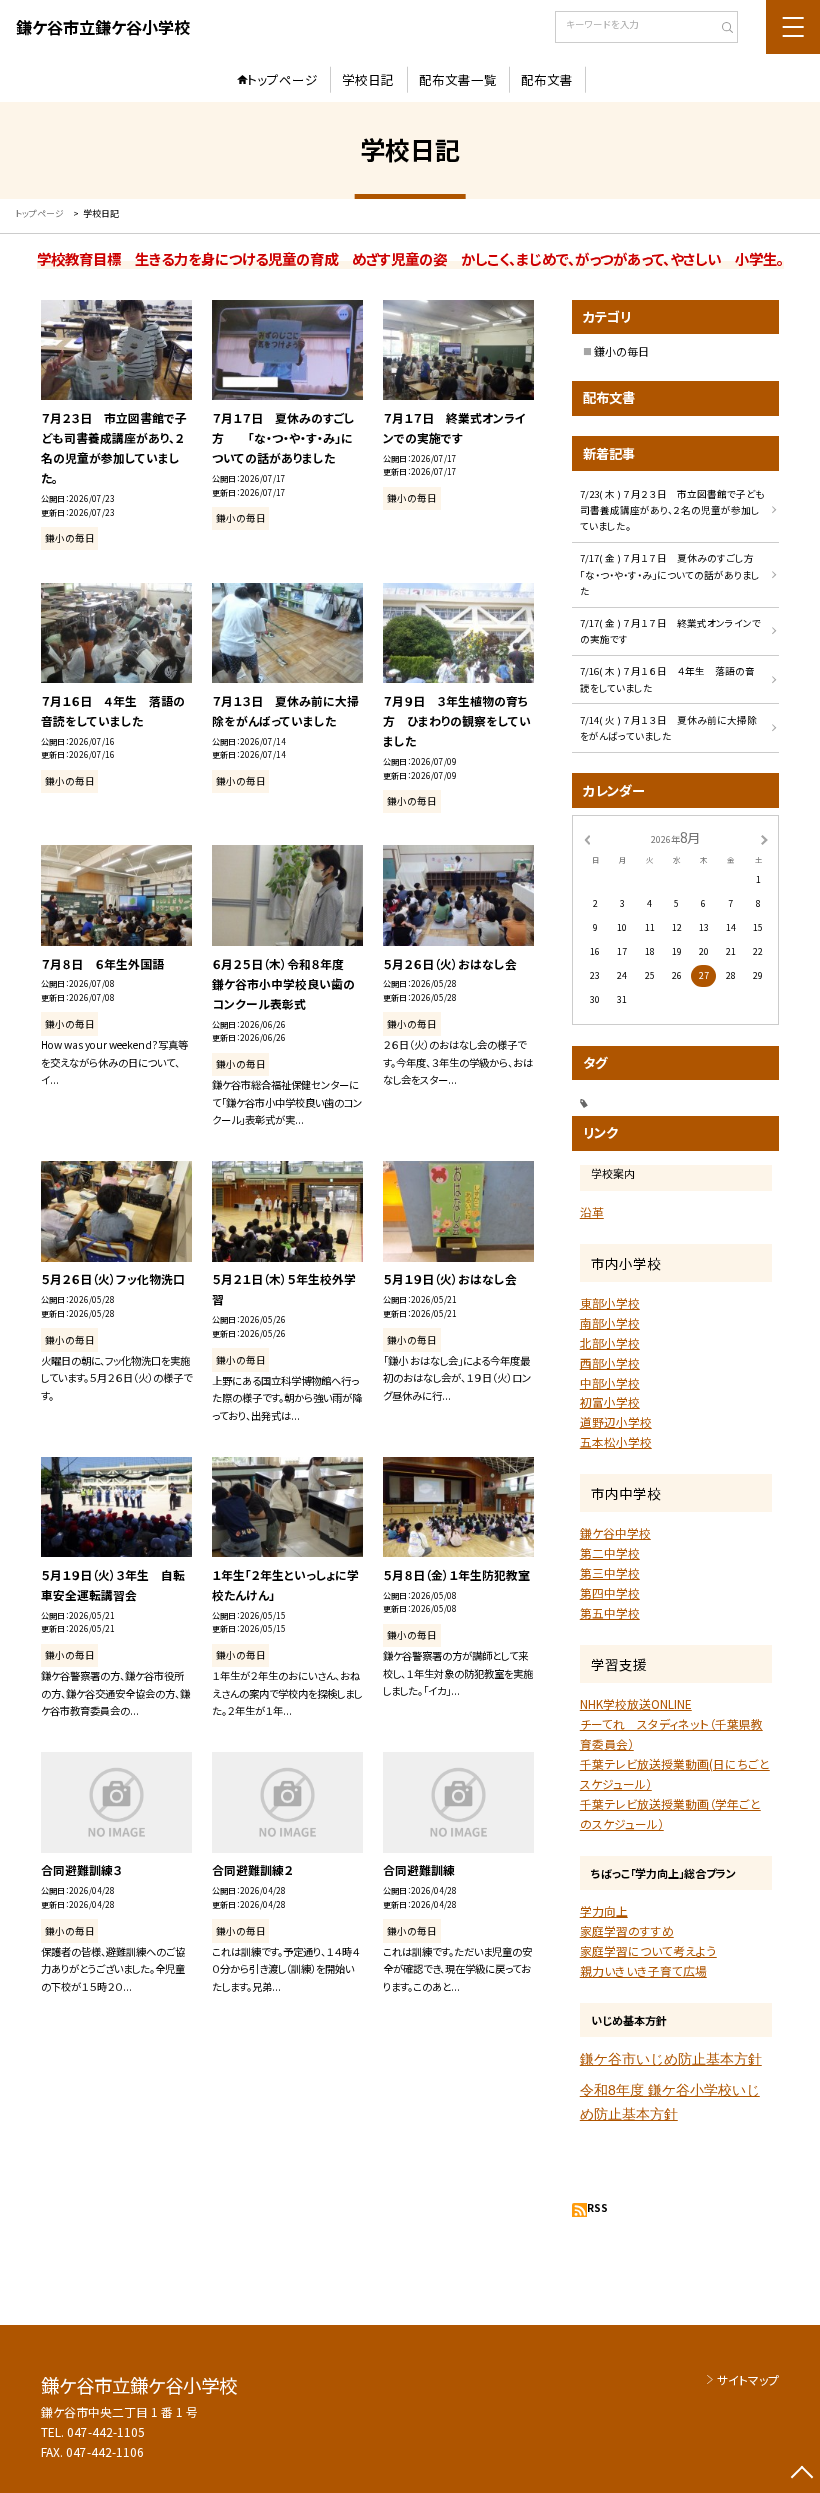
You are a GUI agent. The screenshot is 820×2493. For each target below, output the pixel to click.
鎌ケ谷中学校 (615, 1532)
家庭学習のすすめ (627, 1930)
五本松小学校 (616, 1441)
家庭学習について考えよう (648, 1950)
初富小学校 (610, 1401)
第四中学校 (610, 1592)
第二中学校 (610, 1552)
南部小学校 (610, 1322)
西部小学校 (610, 1362)
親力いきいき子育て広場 (643, 1970)
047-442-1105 (106, 2431)
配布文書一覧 (458, 79)
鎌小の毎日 (621, 351)
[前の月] (587, 838)
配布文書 (547, 79)
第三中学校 (610, 1572)
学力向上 (604, 1910)
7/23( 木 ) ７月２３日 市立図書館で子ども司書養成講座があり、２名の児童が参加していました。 (672, 510)
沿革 (592, 1211)
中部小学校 (610, 1382)
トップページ (282, 79)
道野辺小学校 (616, 1421)
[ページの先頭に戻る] (801, 2474)
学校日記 (368, 79)
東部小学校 (610, 1302)
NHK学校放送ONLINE (636, 1703)
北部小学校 (610, 1342)
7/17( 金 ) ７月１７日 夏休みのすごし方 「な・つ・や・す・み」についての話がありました (677, 574)
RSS (597, 2207)
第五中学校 (610, 1612)
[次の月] (764, 838)
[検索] (720, 29)
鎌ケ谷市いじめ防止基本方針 (671, 2059)
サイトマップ (748, 2379)
